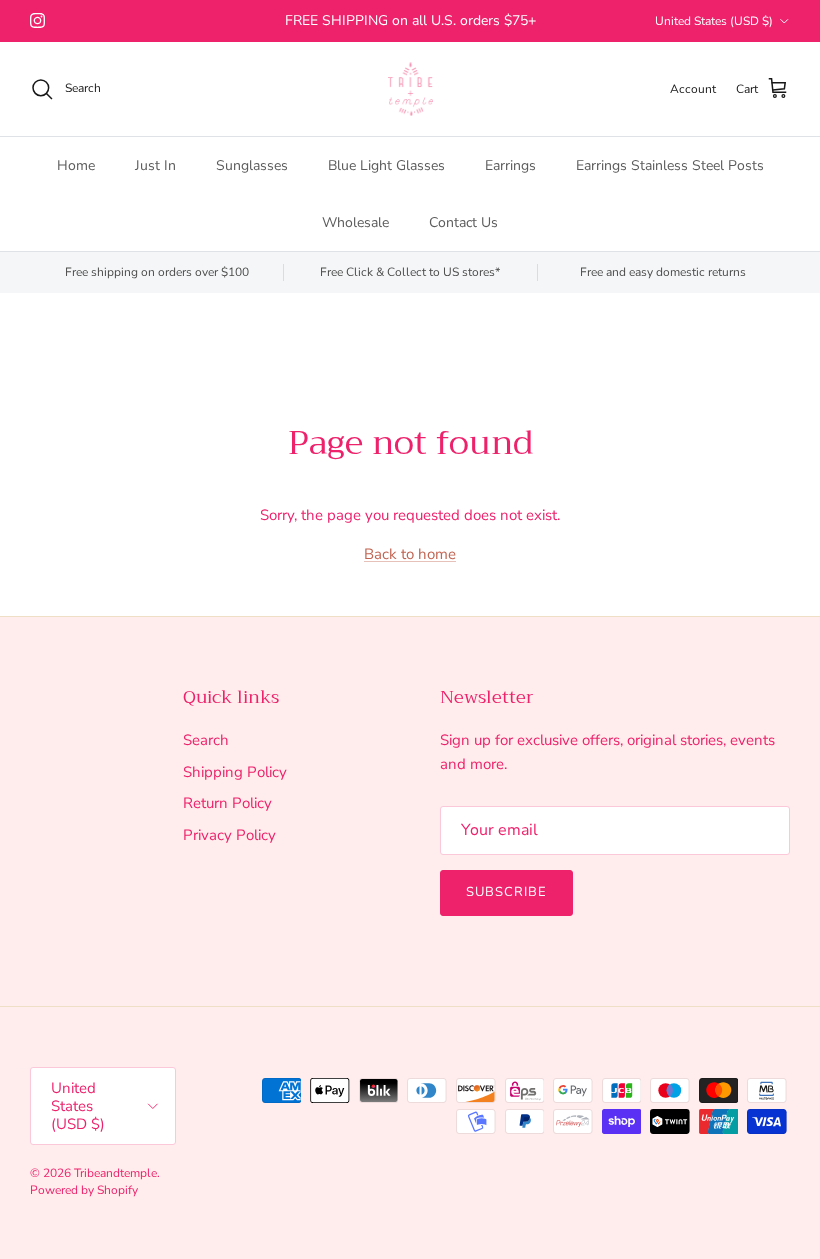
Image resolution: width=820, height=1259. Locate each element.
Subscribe (506, 892)
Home (76, 165)
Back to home (410, 554)
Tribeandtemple (115, 1173)
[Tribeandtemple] (410, 89)
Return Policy (227, 803)
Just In (155, 165)
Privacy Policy (229, 835)
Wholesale (355, 222)
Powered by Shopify (84, 1190)
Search (206, 740)
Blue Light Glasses (386, 165)
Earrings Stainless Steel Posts (670, 165)
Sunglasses (252, 165)
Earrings (510, 165)
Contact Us (463, 222)
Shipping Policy (235, 772)
